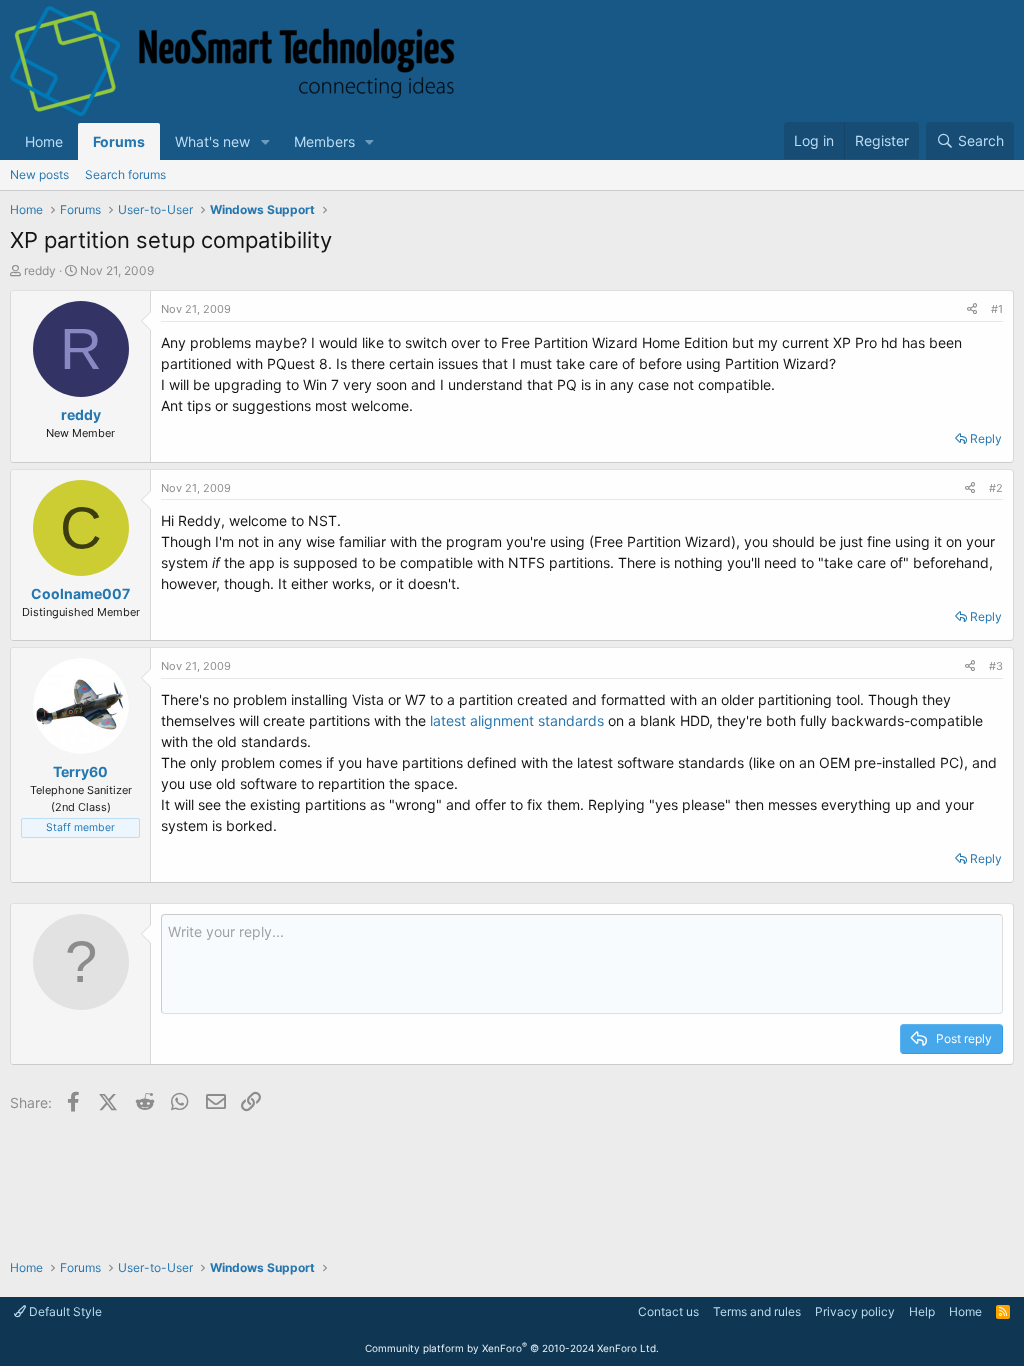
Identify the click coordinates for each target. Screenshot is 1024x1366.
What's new (212, 141)
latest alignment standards (519, 720)
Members (324, 141)
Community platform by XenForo (512, 1348)
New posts (39, 174)
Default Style (64, 1311)
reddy (40, 270)
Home (44, 141)
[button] (265, 141)
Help (922, 1311)
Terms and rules (757, 1311)
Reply (986, 438)
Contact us (668, 1311)
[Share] (972, 309)
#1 (997, 309)
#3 (996, 666)
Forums (119, 141)
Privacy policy (855, 1311)
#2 (996, 488)
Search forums (125, 174)
